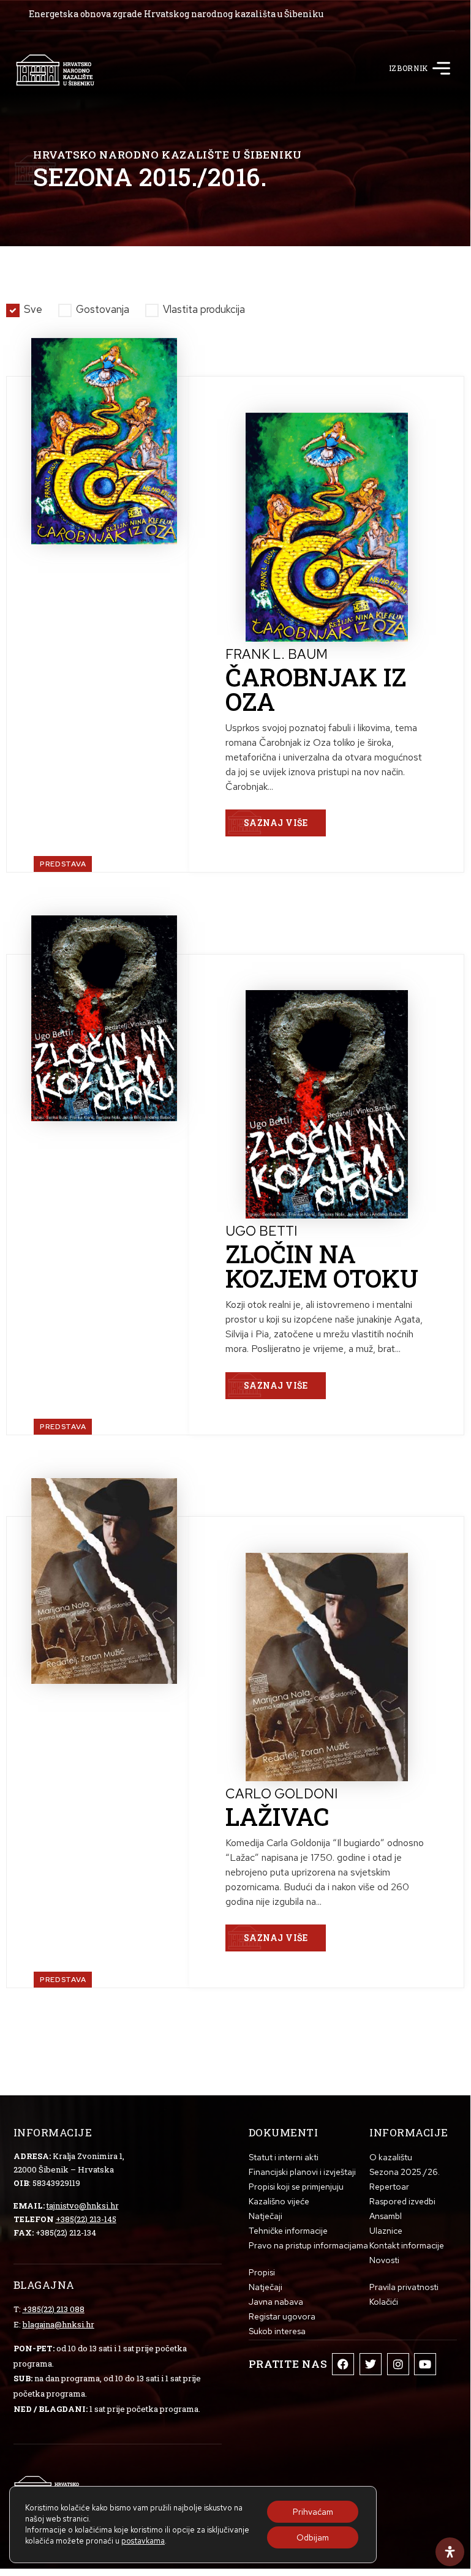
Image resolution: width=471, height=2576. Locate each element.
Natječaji (266, 2216)
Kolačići (384, 2302)
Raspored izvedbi (402, 2201)
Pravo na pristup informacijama (308, 2245)
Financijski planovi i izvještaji (302, 2172)
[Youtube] (425, 2364)
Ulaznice (386, 2231)
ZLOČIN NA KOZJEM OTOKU (322, 1266)
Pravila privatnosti (404, 2287)
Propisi (262, 2272)
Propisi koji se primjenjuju (296, 2187)
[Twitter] (371, 2364)
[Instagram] (398, 2364)
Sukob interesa (277, 2331)
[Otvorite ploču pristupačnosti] (450, 2552)
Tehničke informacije (288, 2231)
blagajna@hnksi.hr (58, 2324)
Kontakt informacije (407, 2245)
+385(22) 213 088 (54, 2309)
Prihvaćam (313, 2512)
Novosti (384, 2260)
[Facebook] (343, 2364)
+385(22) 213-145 (86, 2219)
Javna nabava (276, 2302)
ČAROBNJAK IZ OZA (316, 689)
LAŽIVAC (277, 1816)
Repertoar (389, 2187)
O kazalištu (391, 2157)
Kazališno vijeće (279, 2201)
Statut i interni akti (284, 2157)
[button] (442, 70)
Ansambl (386, 2216)
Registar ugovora (282, 2316)
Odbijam (313, 2537)
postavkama (143, 2541)
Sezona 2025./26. (405, 2172)
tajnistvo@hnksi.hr (83, 2206)
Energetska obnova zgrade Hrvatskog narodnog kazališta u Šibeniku (176, 14)
